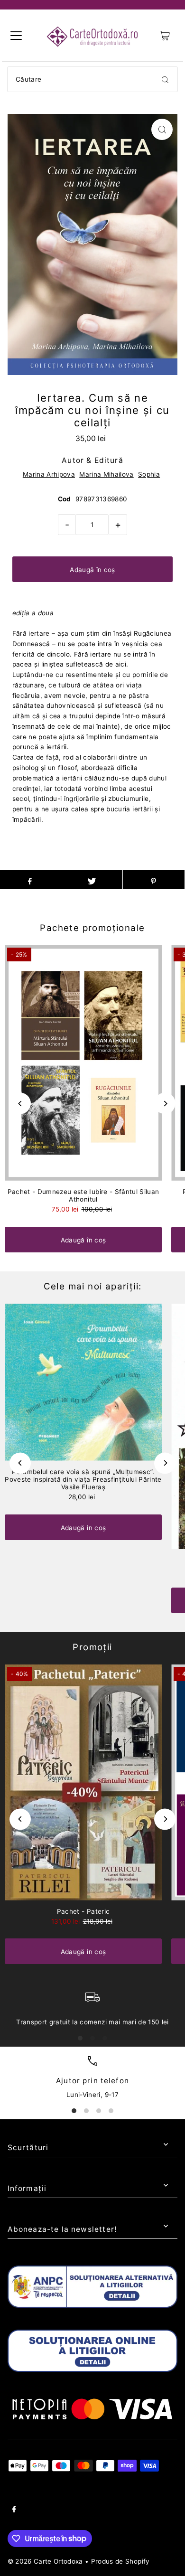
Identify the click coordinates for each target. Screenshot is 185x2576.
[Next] (165, 1104)
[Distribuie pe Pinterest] (154, 880)
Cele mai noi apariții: (93, 1286)
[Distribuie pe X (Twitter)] (92, 880)
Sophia (149, 474)
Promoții (92, 1647)
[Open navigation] (16, 36)
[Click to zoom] (162, 129)
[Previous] (20, 1104)
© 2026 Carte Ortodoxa (45, 2561)
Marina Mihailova (106, 474)
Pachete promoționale (92, 928)
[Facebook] (14, 2510)
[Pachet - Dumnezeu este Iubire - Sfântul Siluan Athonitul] (83, 1063)
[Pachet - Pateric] (83, 1782)
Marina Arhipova (49, 474)
